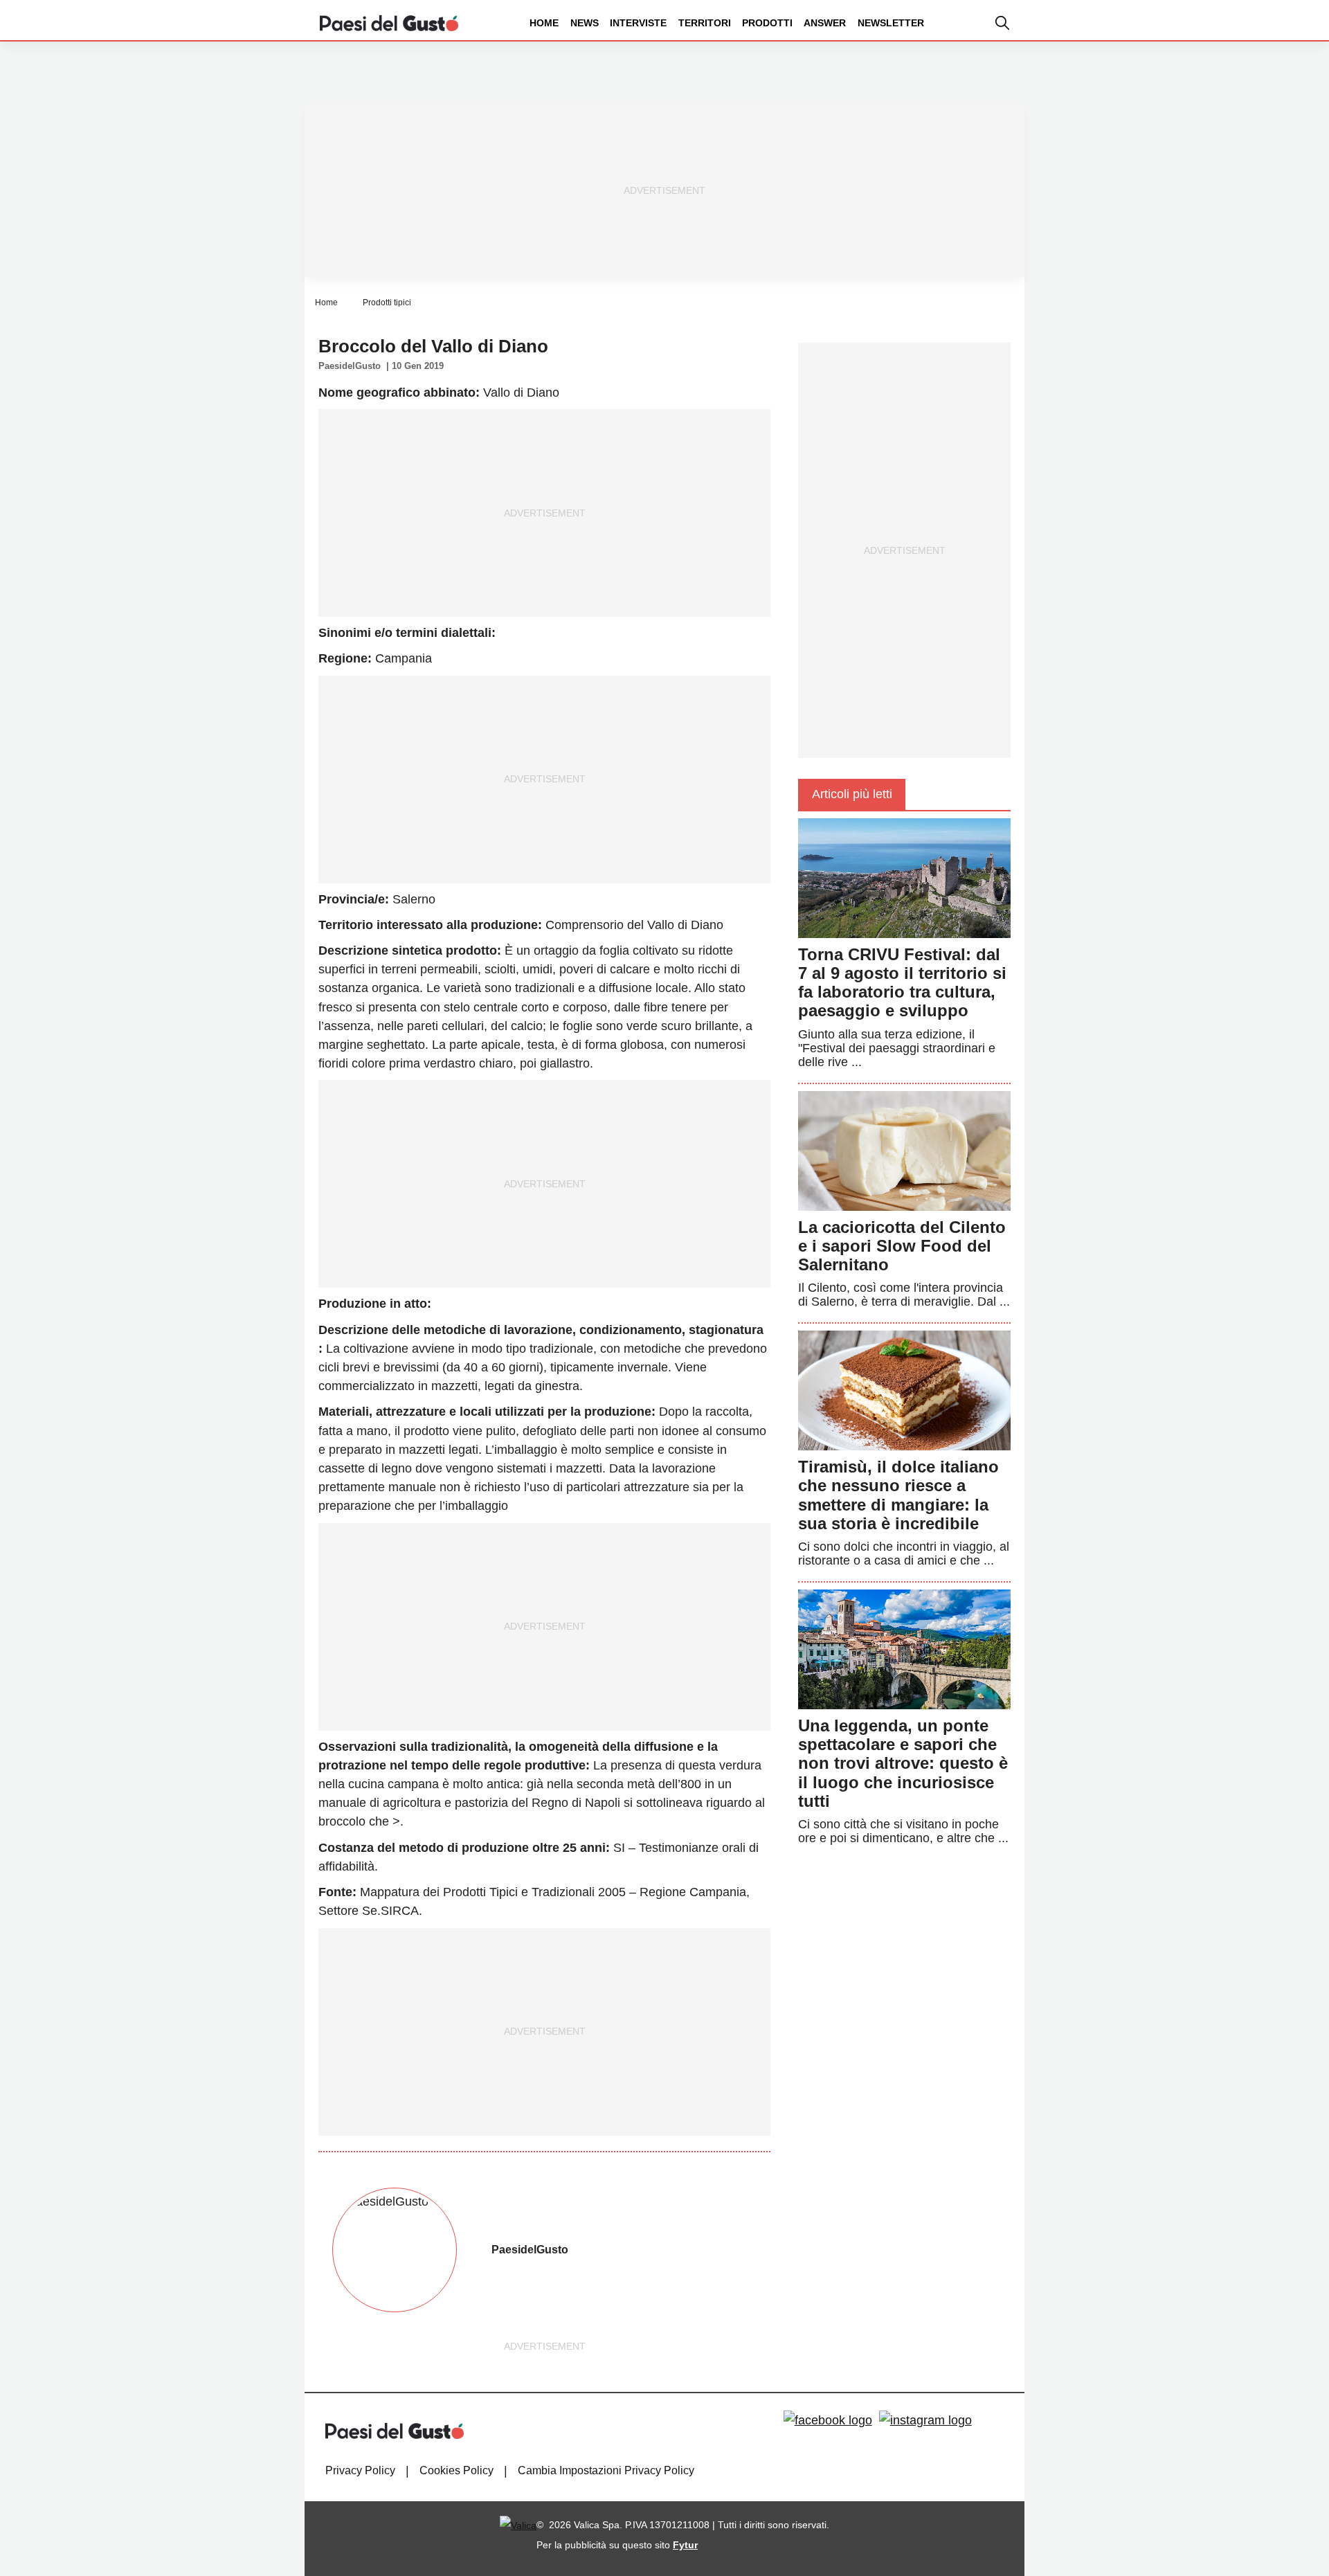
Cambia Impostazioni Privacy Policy (606, 2470)
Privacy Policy (360, 2470)
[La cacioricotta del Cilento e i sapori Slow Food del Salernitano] (904, 1150)
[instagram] (925, 2421)
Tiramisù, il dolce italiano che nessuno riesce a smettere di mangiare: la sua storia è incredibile (898, 1495)
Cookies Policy (456, 2470)
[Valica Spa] (518, 2525)
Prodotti (767, 23)
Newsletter (891, 23)
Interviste (638, 23)
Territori (705, 23)
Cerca (1220, 75)
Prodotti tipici (387, 303)
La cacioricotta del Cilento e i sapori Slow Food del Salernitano (902, 1246)
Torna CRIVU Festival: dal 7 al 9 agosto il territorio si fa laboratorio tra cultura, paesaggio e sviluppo (902, 983)
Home (544, 23)
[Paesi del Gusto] (389, 22)
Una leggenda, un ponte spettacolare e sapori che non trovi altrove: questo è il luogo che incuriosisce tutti (903, 1763)
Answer (825, 23)
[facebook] (828, 2421)
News (585, 23)
